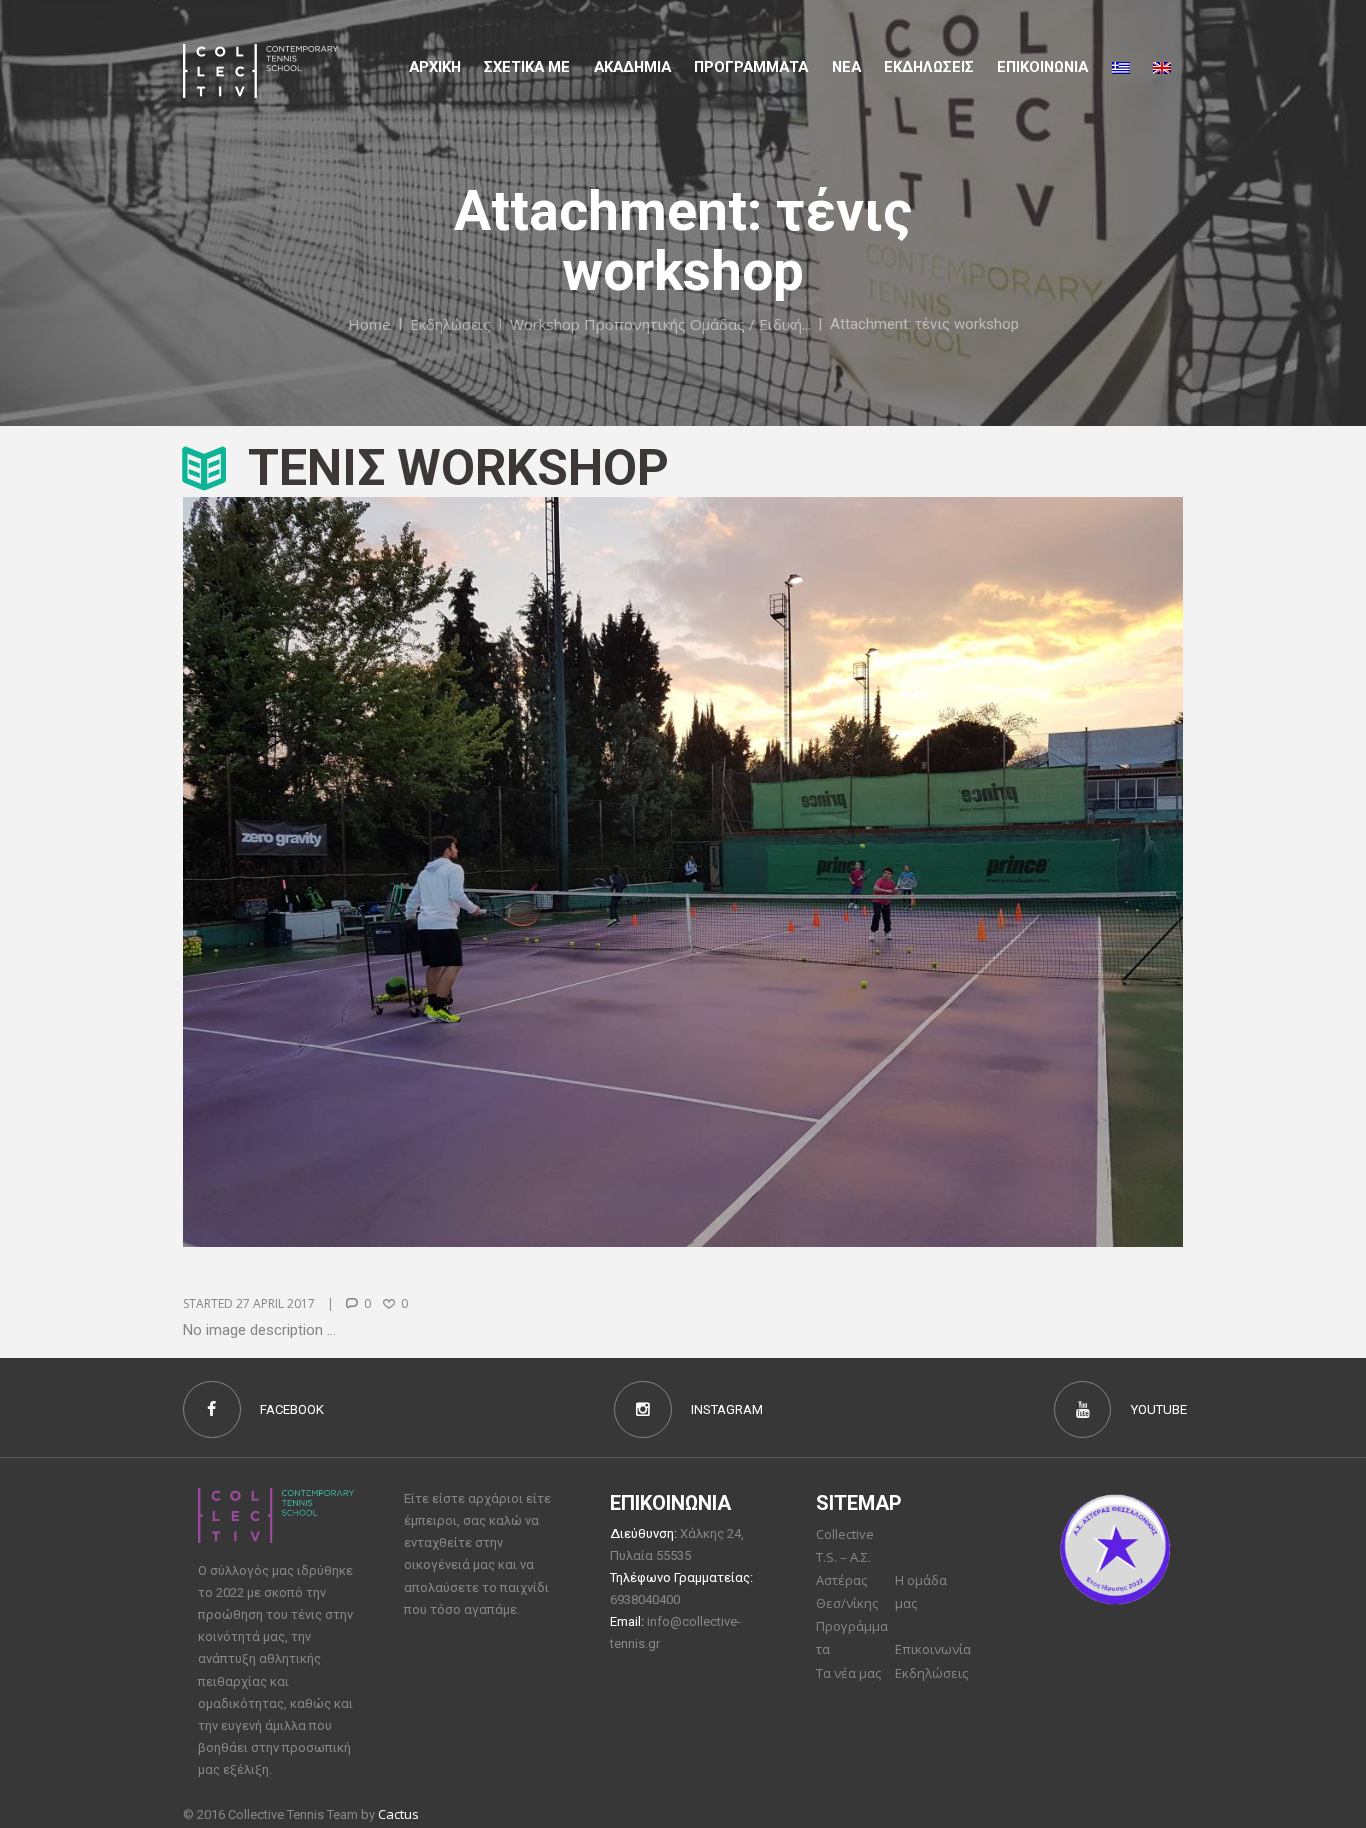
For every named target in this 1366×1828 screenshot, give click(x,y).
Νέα (846, 67)
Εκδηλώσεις (929, 67)
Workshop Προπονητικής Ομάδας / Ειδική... (660, 323)
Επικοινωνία (933, 1649)
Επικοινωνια (1042, 67)
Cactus (398, 1814)
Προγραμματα (751, 67)
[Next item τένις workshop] (933, 872)
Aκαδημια (632, 67)
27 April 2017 (275, 1303)
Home (369, 323)
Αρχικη (435, 67)
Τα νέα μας (848, 1673)
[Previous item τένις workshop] (433, 872)
